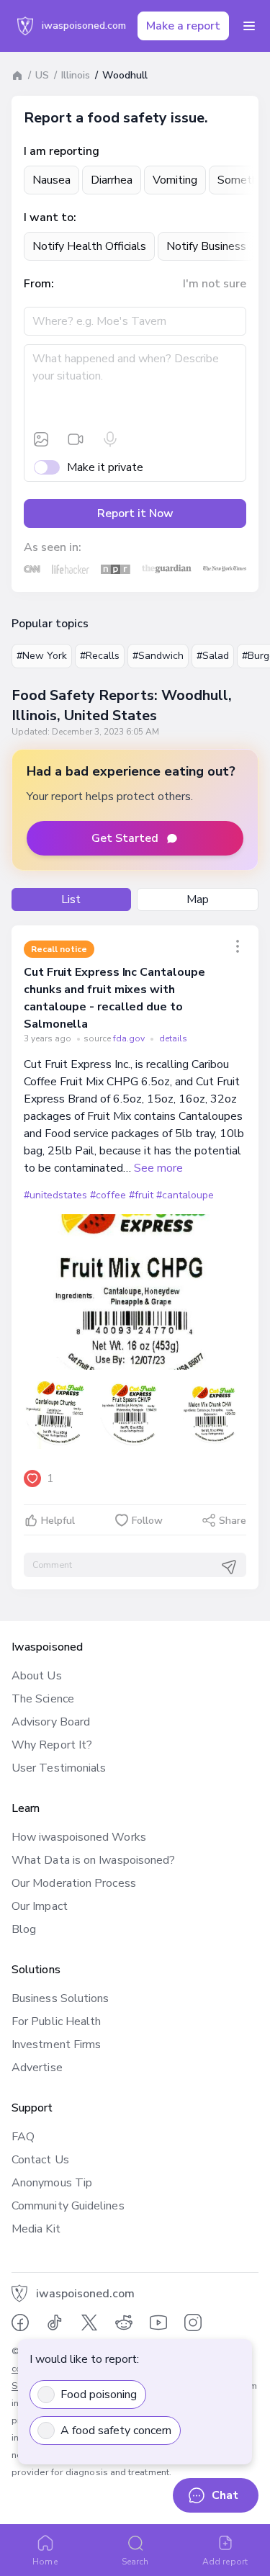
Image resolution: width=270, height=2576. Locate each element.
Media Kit (36, 2229)
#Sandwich (158, 656)
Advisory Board (51, 1722)
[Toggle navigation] (249, 26)
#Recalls (100, 656)
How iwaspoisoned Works (79, 1837)
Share (233, 1521)
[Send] (229, 1567)
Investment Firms (56, 2045)
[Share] (238, 946)
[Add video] (76, 439)
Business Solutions (60, 1998)
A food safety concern (116, 2431)
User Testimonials (59, 1768)
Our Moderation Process (74, 1883)
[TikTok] (55, 2323)
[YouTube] (158, 2323)
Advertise (37, 2068)
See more (158, 1168)
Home (45, 2562)
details (173, 1038)
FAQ (23, 2137)
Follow (147, 1521)
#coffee (108, 1195)
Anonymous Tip (52, 2183)
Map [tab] (198, 899)
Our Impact (40, 1906)
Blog (24, 1929)
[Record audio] (110, 439)
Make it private (105, 467)
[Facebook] (20, 2323)
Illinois (76, 75)
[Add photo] (41, 439)
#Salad (213, 656)
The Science (43, 1699)
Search (135, 2562)
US (42, 75)
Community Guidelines (68, 2206)
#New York (42, 656)
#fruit (141, 1195)
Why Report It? (52, 1745)
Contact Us (40, 2160)
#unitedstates (55, 1195)
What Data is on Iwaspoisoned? (93, 1860)
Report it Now (135, 513)
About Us (37, 1676)
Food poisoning (99, 2395)
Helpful (58, 1521)
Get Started (125, 838)
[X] (89, 2323)
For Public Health (56, 2021)
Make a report (183, 26)
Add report (225, 2562)
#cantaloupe (185, 1195)
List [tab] (71, 899)
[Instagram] (193, 2323)
